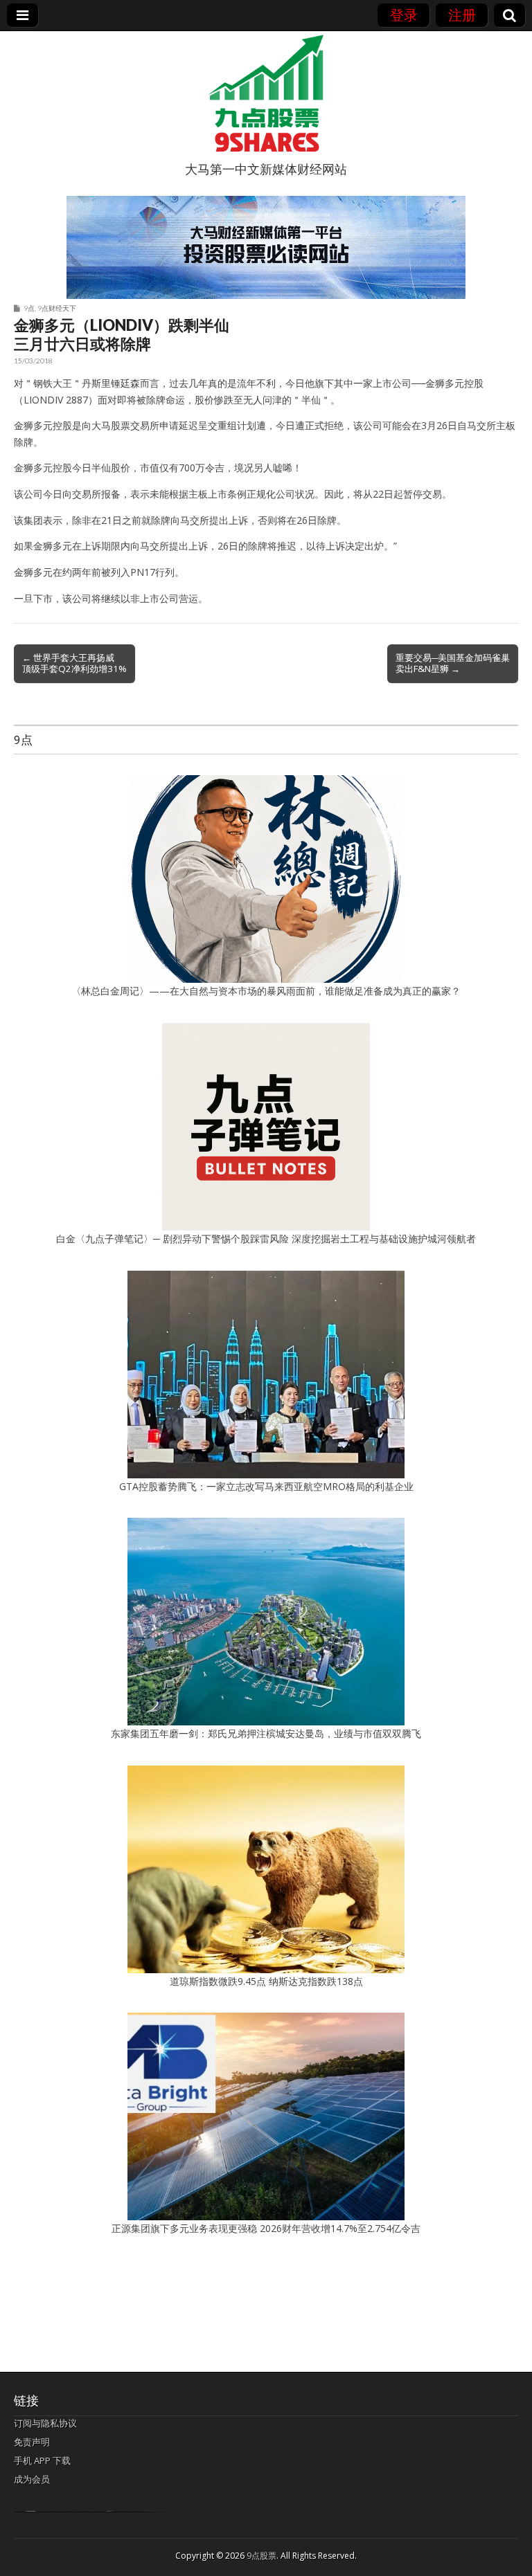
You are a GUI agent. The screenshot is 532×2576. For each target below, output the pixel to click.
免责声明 (32, 2442)
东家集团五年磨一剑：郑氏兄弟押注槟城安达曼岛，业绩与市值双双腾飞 (266, 1733)
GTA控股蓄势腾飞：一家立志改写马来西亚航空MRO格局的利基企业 (266, 1486)
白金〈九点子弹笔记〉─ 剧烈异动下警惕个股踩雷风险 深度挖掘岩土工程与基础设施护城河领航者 (266, 1239)
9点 (29, 308)
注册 (462, 15)
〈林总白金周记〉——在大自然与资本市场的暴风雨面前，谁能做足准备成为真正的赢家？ (266, 991)
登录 (404, 15)
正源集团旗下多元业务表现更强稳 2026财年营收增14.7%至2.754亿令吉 (266, 2228)
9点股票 (261, 2556)
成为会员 (32, 2479)
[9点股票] (266, 93)
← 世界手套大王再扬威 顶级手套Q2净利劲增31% (74, 663)
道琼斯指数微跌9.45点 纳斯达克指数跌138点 (266, 1981)
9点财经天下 (57, 308)
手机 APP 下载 (42, 2460)
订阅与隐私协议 (45, 2423)
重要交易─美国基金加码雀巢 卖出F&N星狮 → (453, 663)
